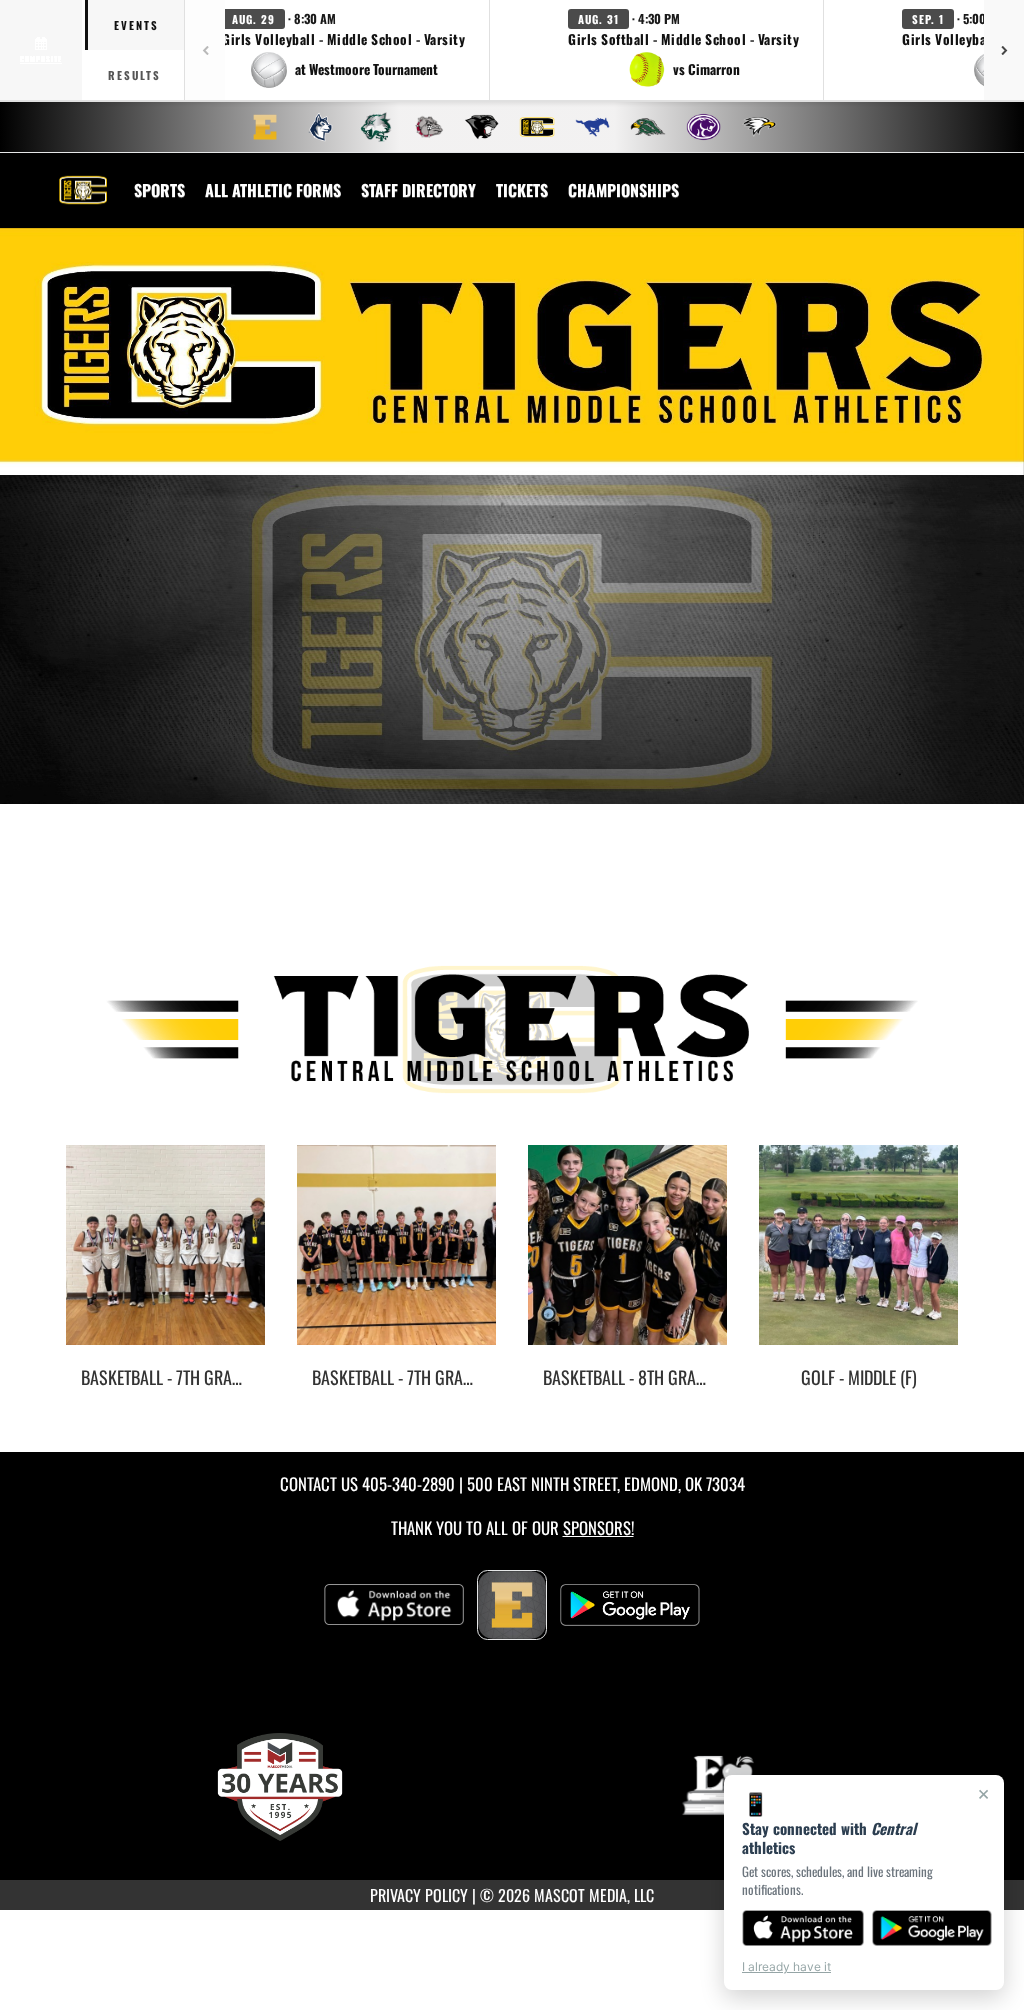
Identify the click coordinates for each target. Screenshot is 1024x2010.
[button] (344, 50)
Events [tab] (136, 25)
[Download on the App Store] (803, 1928)
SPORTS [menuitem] (159, 190)
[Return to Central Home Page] (83, 178)
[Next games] (1004, 50)
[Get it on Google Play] (932, 1928)
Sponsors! (598, 1527)
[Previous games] (205, 50)
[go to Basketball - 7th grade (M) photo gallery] (396, 1260)
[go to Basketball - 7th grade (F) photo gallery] (165, 1260)
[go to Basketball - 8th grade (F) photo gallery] (627, 1260)
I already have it (786, 1966)
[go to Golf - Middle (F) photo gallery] (858, 1260)
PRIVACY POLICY (419, 1895)
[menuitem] (265, 127)
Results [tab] (134, 75)
